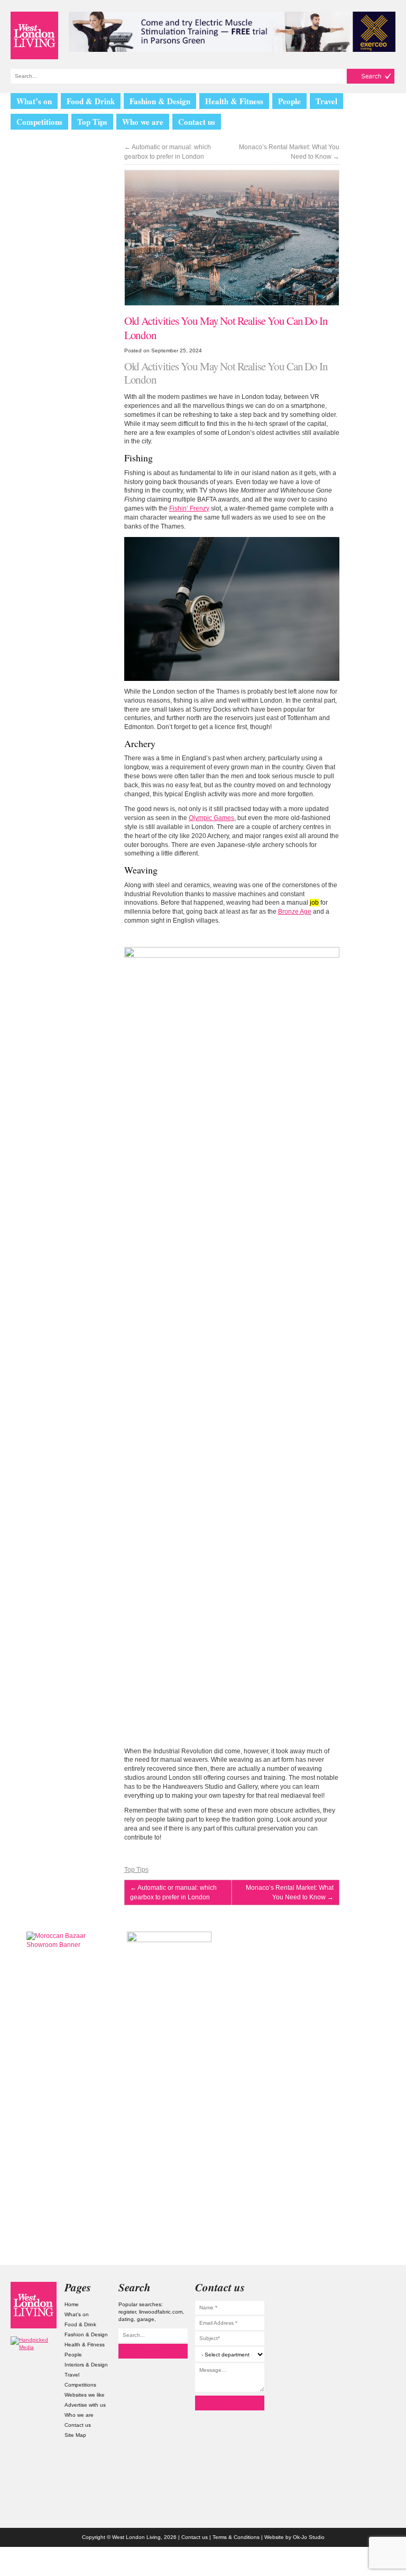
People (289, 101)
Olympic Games (211, 818)
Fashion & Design (160, 101)
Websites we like (85, 2395)
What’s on (34, 101)
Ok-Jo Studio (309, 2537)
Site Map (75, 2435)
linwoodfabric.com (161, 2312)
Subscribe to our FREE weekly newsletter (337, 1985)
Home (72, 2304)
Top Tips (92, 122)
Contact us (197, 122)
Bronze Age (295, 912)
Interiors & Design (86, 2365)
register (127, 2312)
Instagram (372, 2288)
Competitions (39, 122)
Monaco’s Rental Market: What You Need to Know (289, 152)
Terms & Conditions (236, 2537)
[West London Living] (34, 35)
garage (146, 2319)
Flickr (372, 2329)
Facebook (372, 2349)
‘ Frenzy (189, 508)
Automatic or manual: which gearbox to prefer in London (168, 152)
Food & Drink (91, 101)
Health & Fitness (234, 101)
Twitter (372, 2309)
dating (126, 2319)
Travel (326, 101)
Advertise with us (85, 2405)
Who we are (143, 122)
